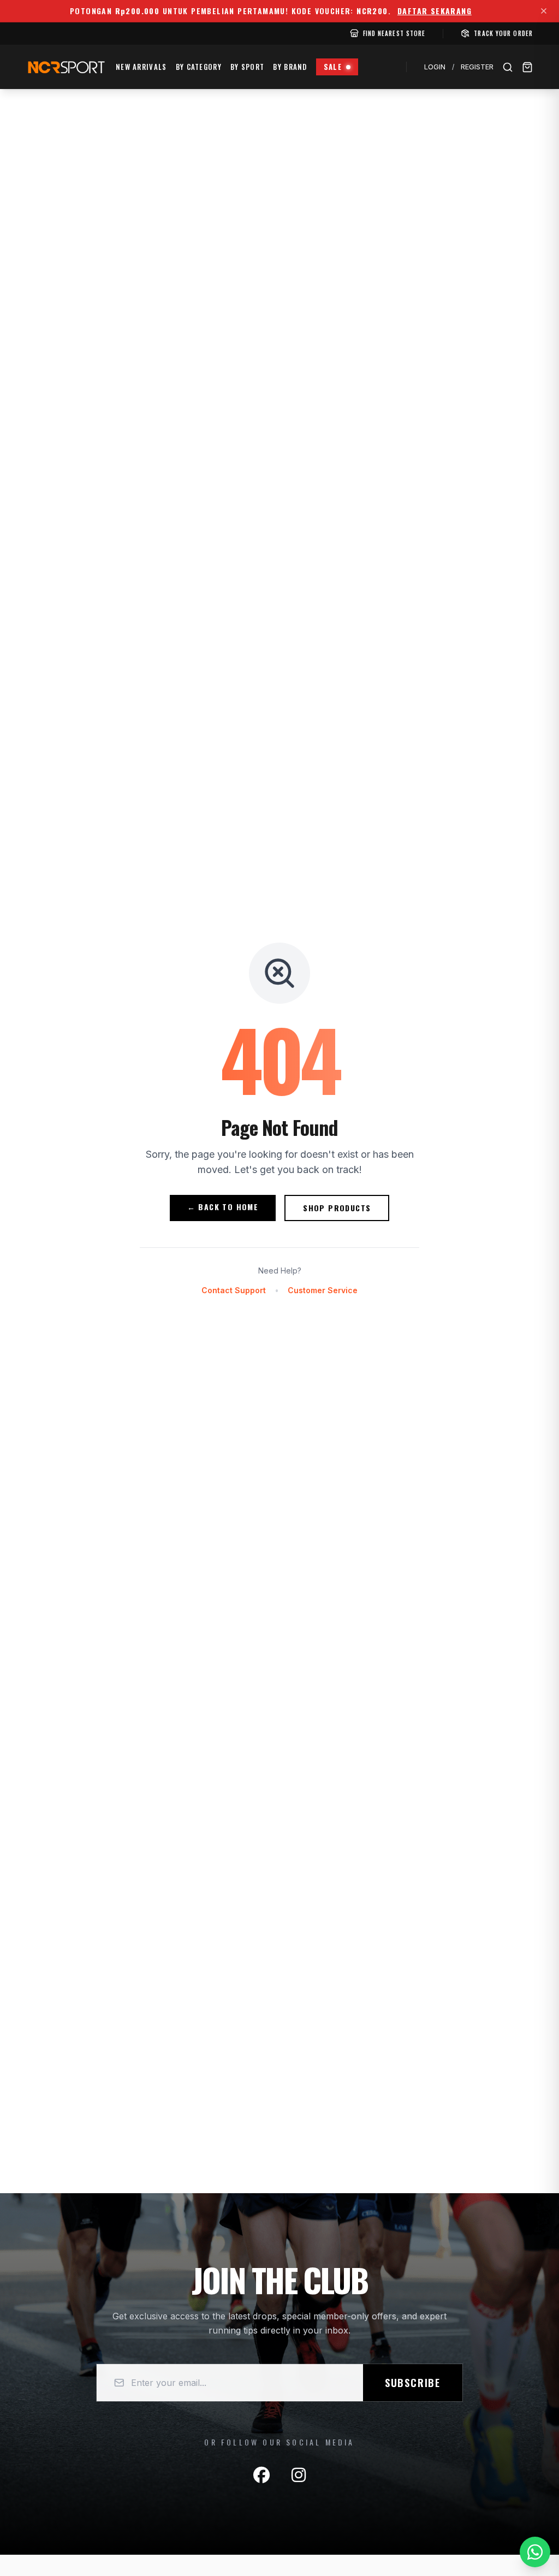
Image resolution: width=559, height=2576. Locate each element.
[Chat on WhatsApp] (535, 2552)
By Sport (247, 67)
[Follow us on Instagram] (299, 2475)
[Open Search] (508, 67)
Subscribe (413, 2383)
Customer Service (323, 1290)
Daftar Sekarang (435, 11)
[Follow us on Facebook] (261, 2475)
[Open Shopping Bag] (527, 67)
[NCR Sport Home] (66, 67)
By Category (199, 67)
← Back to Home (223, 1207)
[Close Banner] (544, 11)
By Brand (290, 67)
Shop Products (337, 1208)
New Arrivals (141, 67)
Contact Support (234, 1290)
